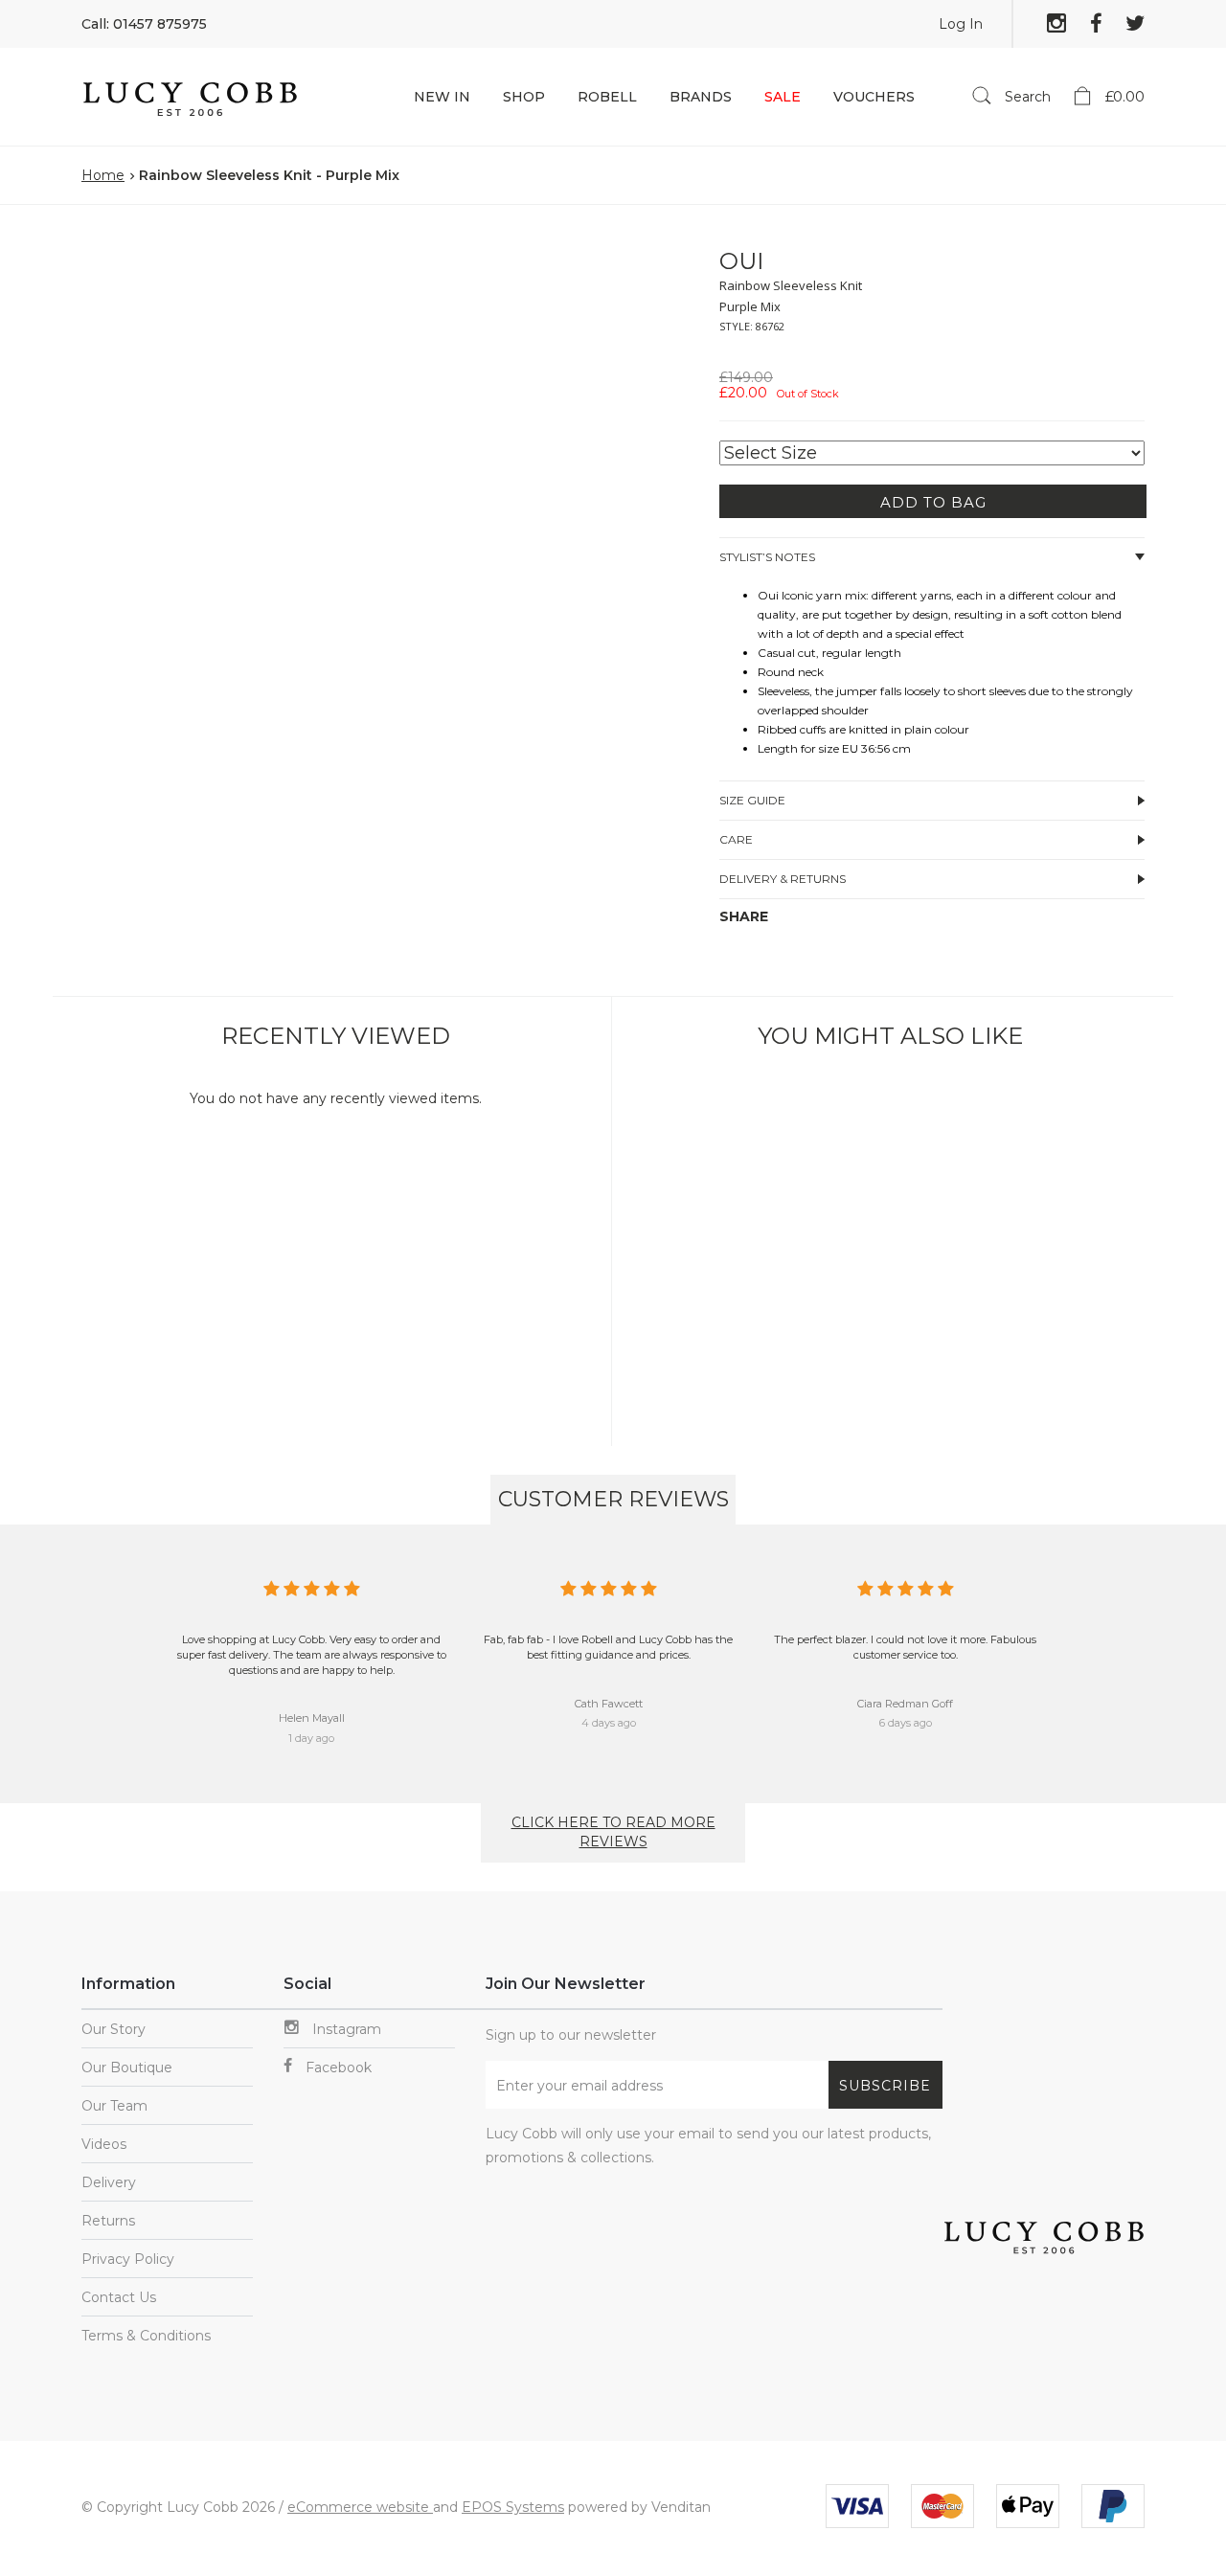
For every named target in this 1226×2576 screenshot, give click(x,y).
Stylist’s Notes (767, 557)
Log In (961, 24)
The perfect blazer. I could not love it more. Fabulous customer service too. (905, 1647)
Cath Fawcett (609, 1704)
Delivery (109, 2182)
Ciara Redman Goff (905, 1704)
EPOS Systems (513, 2507)
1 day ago (311, 1738)
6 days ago (906, 1723)
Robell (607, 97)
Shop (524, 97)
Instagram (345, 2029)
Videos (104, 2144)
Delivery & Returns (783, 879)
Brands (701, 97)
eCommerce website (360, 2507)
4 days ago (609, 1723)
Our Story (114, 2029)
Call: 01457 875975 (144, 24)
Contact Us (119, 2297)
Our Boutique (127, 2068)
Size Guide (752, 800)
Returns (108, 2221)
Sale (783, 97)
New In (442, 97)
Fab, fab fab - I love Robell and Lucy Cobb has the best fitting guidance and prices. (608, 1647)
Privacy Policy (128, 2259)
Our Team (114, 2106)
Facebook (337, 2068)
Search (1026, 97)
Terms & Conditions (146, 2336)
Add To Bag (933, 502)
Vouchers (874, 97)
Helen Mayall (312, 1718)
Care (736, 839)
